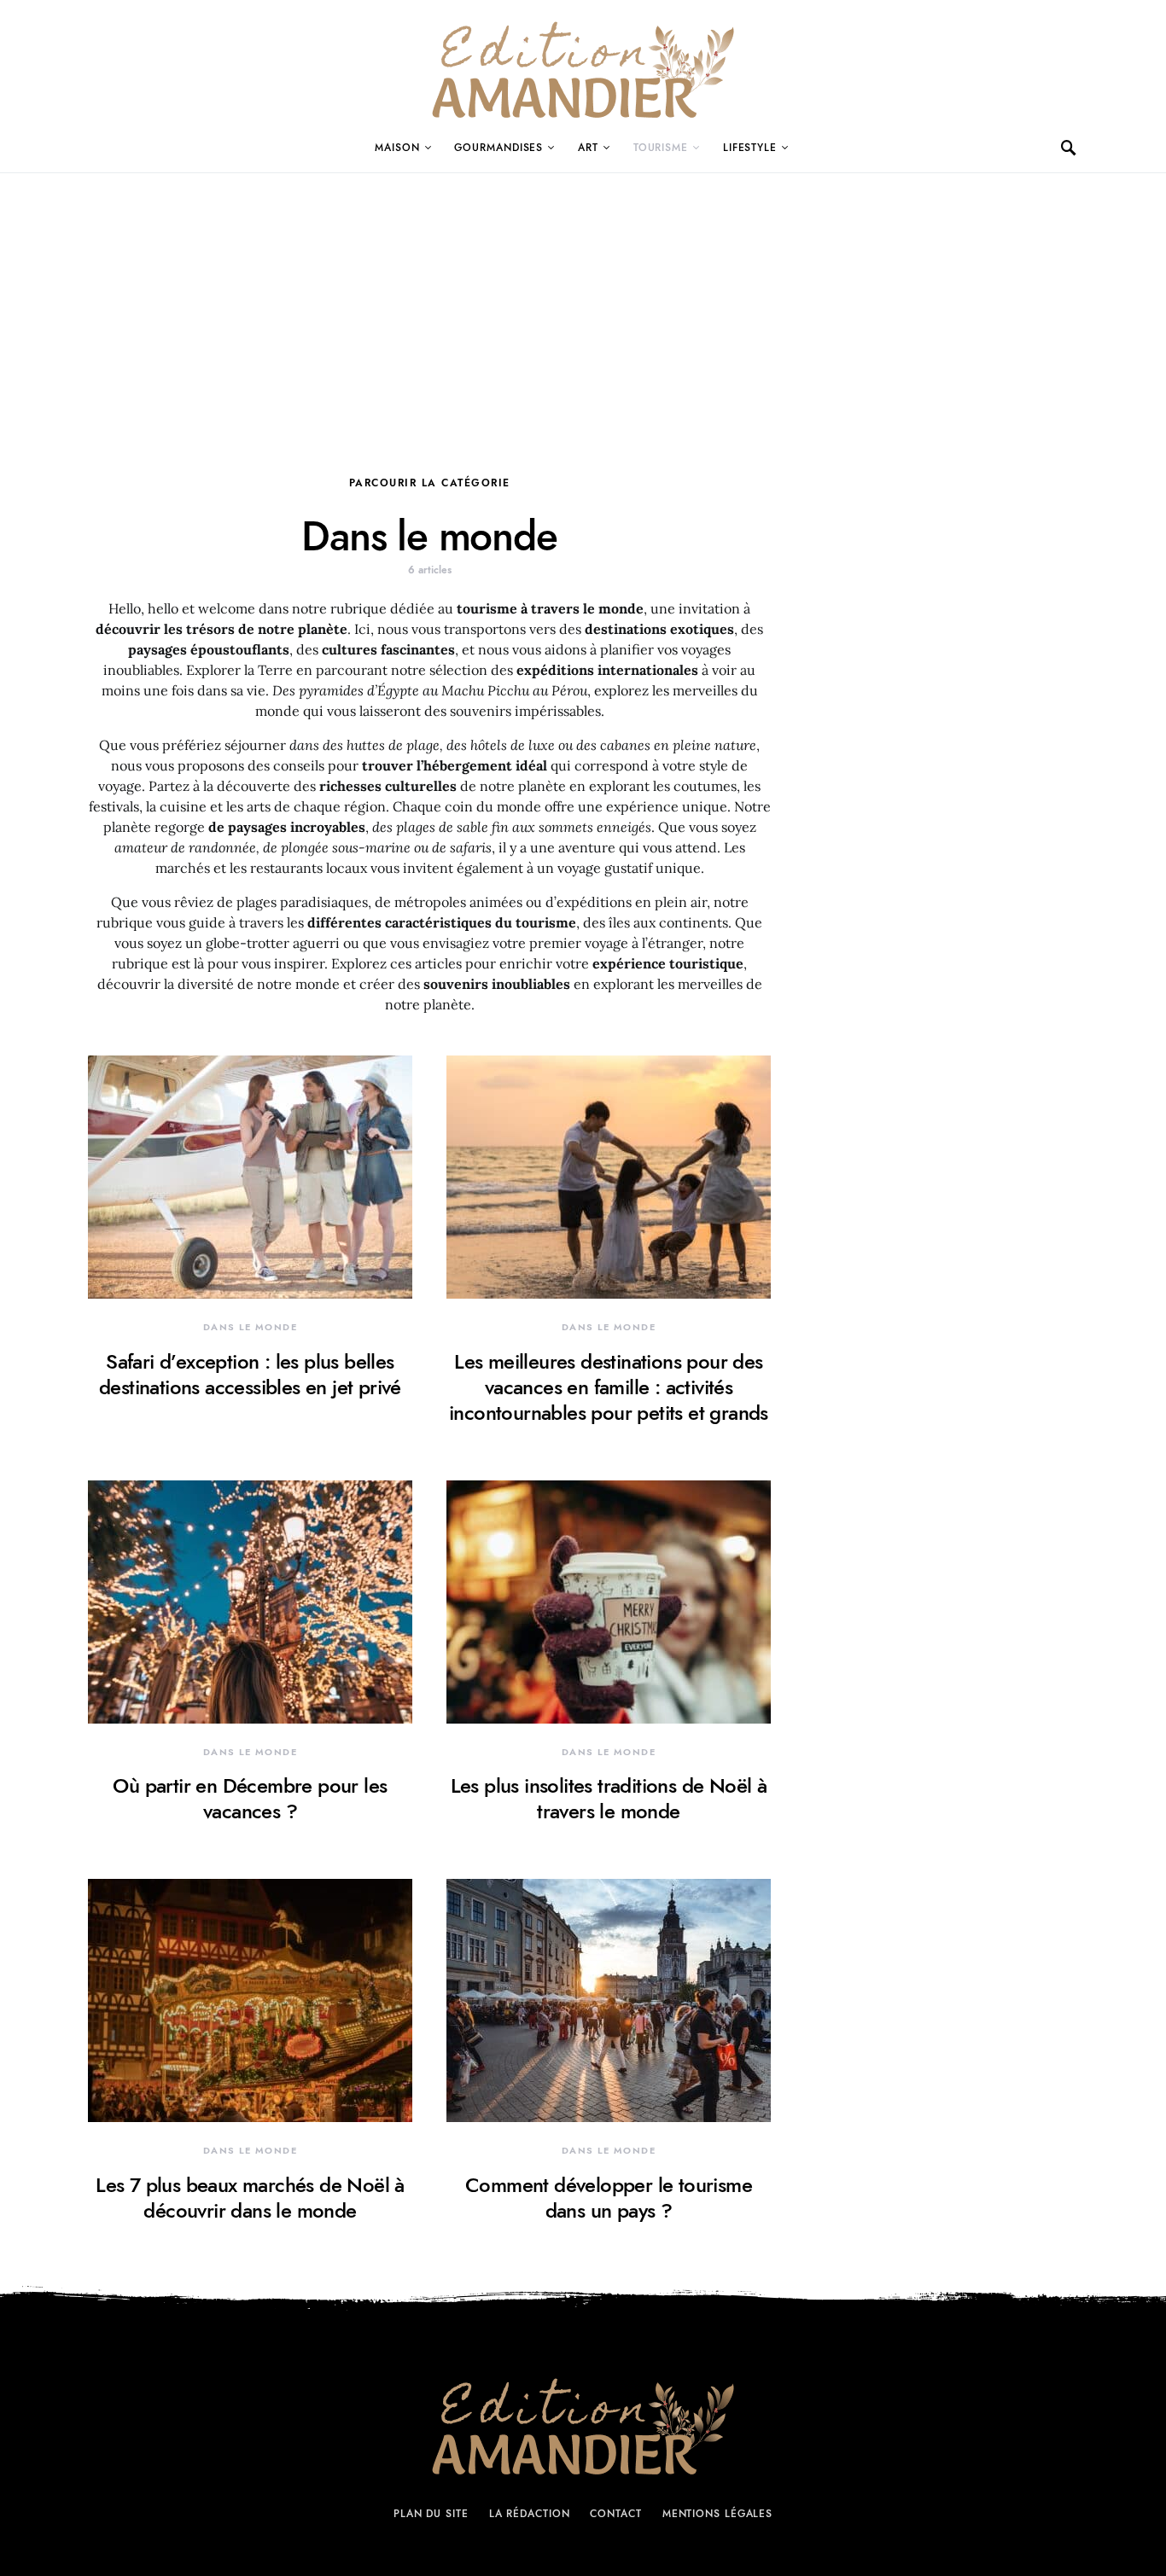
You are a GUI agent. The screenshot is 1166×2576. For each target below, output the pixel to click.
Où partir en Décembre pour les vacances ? (250, 1798)
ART (588, 148)
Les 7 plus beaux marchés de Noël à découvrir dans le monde (250, 2198)
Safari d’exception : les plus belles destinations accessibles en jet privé (250, 1374)
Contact (615, 2514)
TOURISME (661, 148)
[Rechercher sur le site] (1070, 148)
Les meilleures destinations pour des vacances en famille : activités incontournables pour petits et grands (609, 1387)
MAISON (397, 148)
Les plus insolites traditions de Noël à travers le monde (609, 1798)
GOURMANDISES (498, 148)
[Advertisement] (583, 301)
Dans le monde (250, 1327)
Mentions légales (717, 2514)
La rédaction (530, 2514)
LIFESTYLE (750, 148)
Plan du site (431, 2514)
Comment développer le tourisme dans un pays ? (609, 2198)
